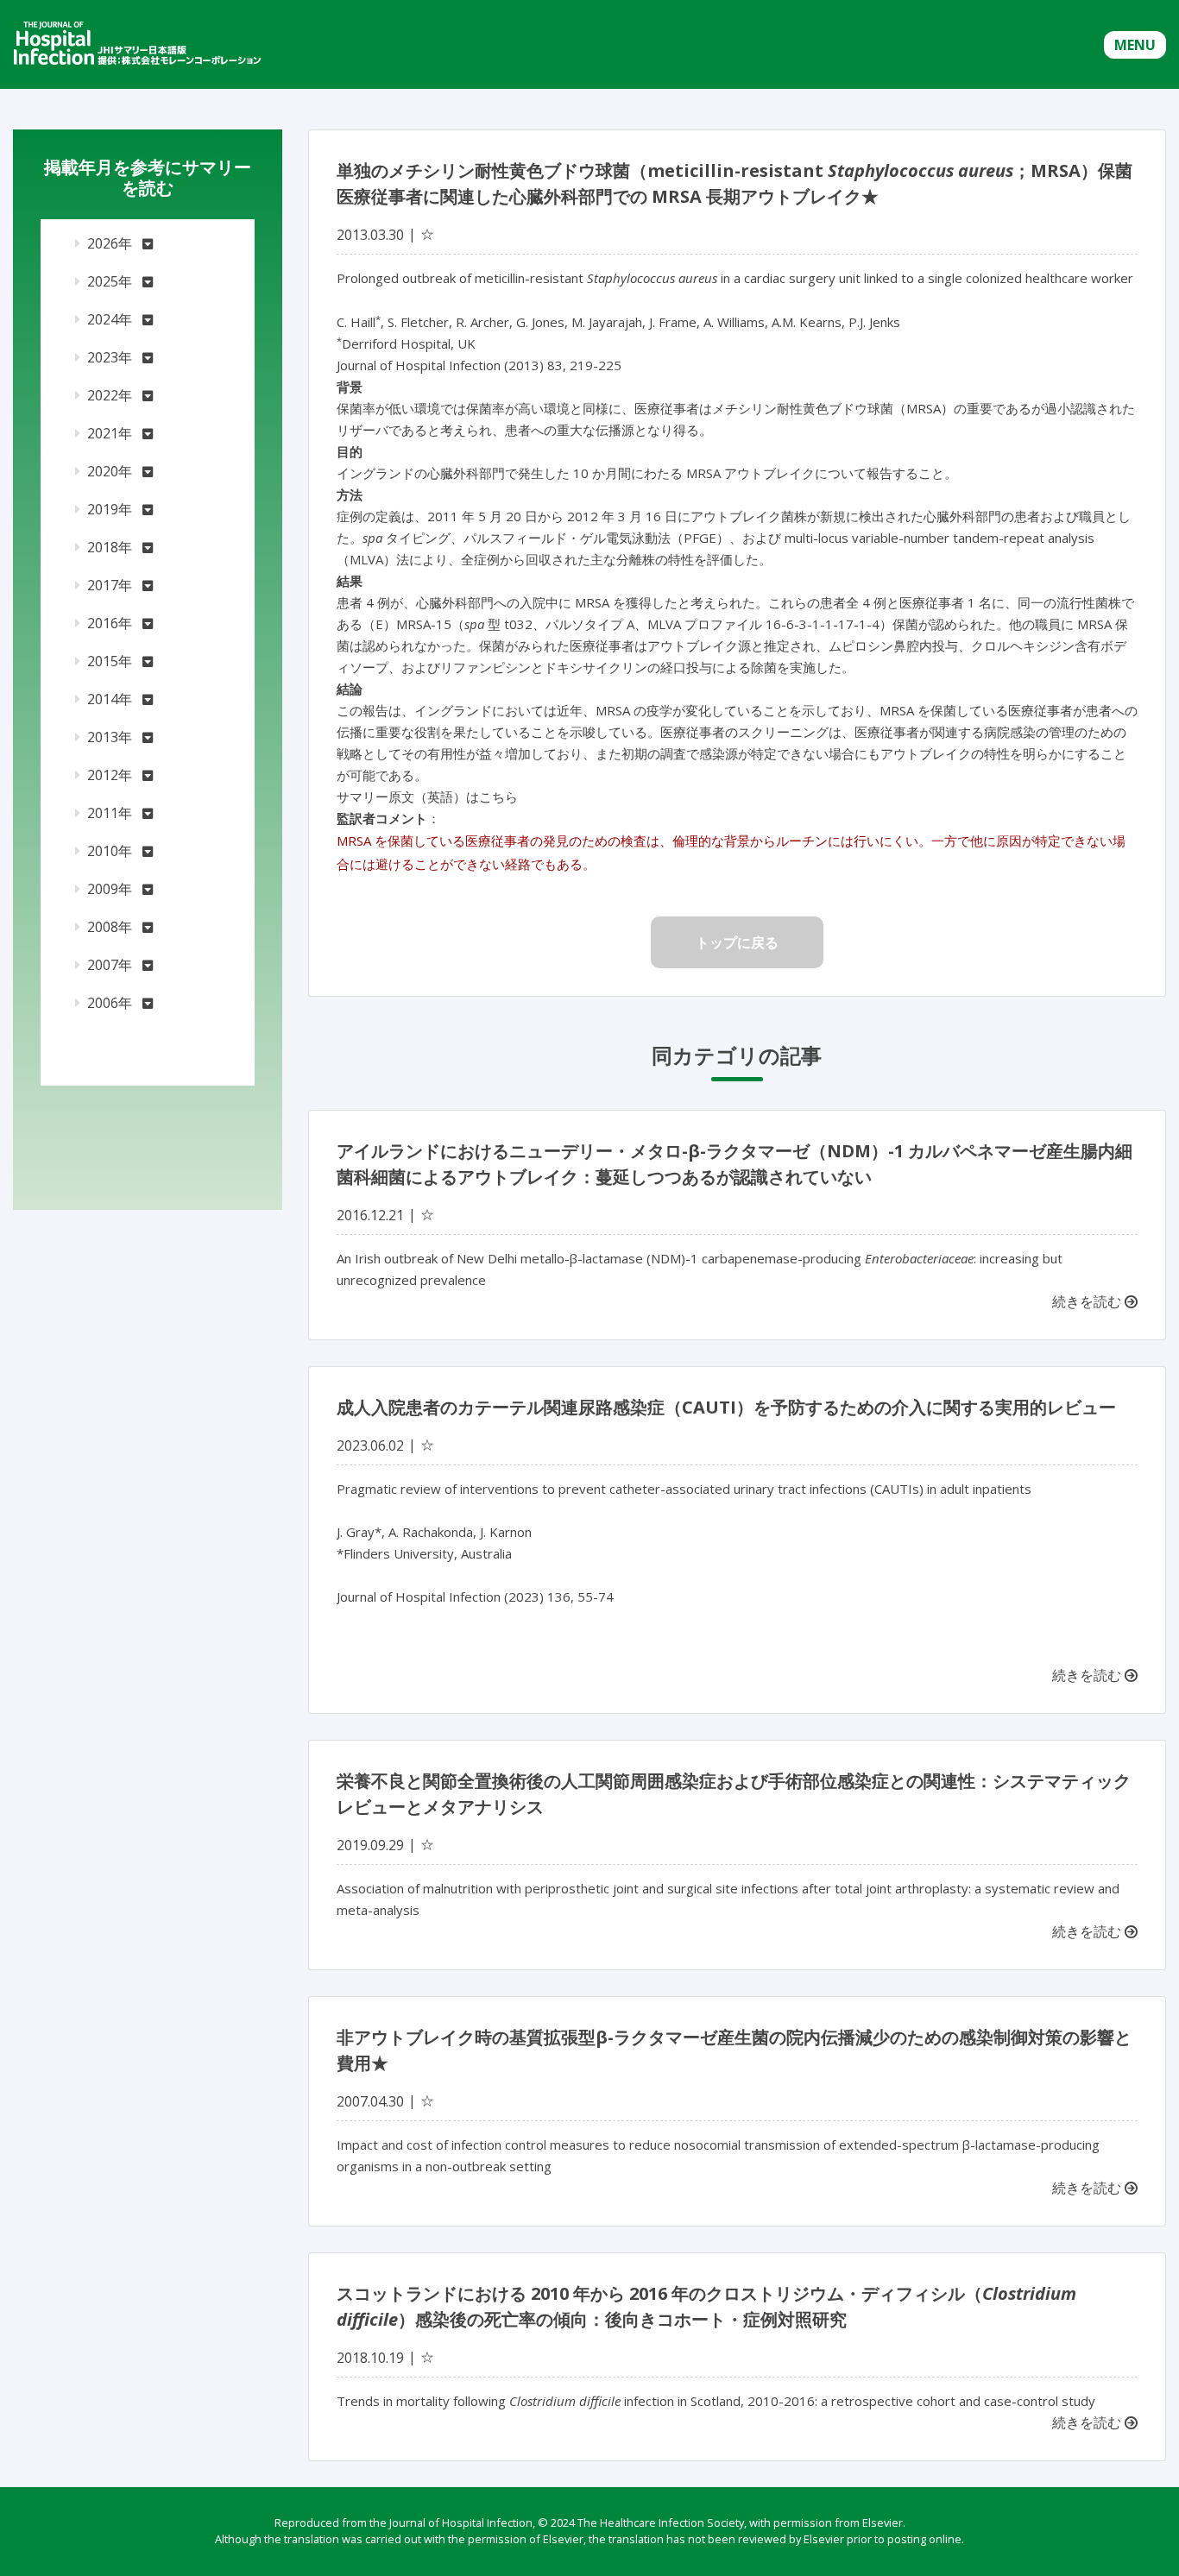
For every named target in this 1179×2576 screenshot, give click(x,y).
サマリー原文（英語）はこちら (427, 797)
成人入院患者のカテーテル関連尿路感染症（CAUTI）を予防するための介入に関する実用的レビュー (726, 1407)
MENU (1135, 45)
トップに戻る (737, 942)
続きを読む (1088, 1301)
